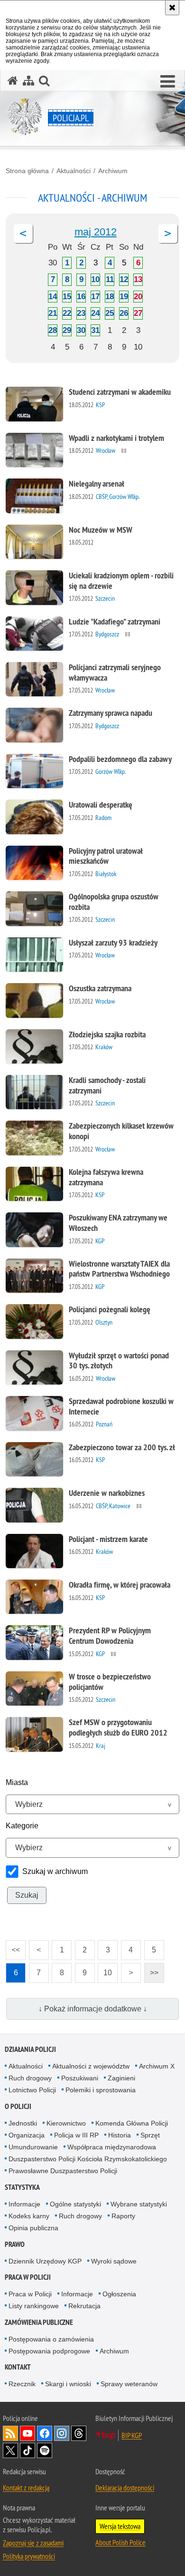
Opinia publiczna (33, 2228)
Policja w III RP (76, 2135)
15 (67, 297)
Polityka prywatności (29, 2556)
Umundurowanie (33, 2147)
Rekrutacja (84, 2306)
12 (124, 279)
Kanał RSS (10, 2433)
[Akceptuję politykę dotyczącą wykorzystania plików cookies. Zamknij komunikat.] (172, 8)
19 (124, 297)
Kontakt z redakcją (26, 2488)
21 (53, 313)
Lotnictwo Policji (32, 2090)
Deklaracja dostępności (125, 2488)
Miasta (17, 1782)
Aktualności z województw (91, 2066)
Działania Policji (30, 2049)
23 (81, 313)
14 (53, 297)
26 (124, 313)
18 (110, 297)
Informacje (24, 2204)
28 (53, 330)
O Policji (18, 2106)
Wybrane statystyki (139, 2204)
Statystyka (22, 2187)
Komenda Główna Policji (132, 2123)
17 (95, 297)
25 (110, 313)
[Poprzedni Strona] (23, 234)
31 (95, 330)
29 (67, 330)
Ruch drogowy (30, 2078)
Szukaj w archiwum (55, 1871)
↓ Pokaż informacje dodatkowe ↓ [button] (93, 2009)
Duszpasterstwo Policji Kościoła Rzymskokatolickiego (88, 2159)
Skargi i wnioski (68, 2384)
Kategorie (22, 1826)
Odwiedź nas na (28, 2433)
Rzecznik (22, 2384)
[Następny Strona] (168, 234)
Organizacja (27, 2135)
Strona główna (27, 171)
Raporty (123, 2216)
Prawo (15, 2244)
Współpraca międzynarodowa (112, 2147)
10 (95, 279)
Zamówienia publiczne (39, 2322)
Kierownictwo (66, 2123)
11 (110, 279)
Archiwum (113, 171)
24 (95, 313)
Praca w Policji (28, 2277)
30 (81, 330)
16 (81, 297)
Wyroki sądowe (114, 2261)
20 (138, 297)
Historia (120, 2135)
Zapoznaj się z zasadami (33, 2543)
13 (138, 279)
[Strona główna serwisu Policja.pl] (13, 81)
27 (138, 313)
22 (67, 313)
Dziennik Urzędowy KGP (45, 2261)
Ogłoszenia (119, 2294)
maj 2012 (96, 232)
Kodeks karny (29, 2216)
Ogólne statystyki (75, 2204)
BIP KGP (132, 2435)
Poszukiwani (80, 2078)
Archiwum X (157, 2066)
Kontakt (18, 2367)
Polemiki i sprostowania (101, 2090)
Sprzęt (150, 2135)
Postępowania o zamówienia (51, 2339)
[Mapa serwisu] (28, 81)
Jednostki (23, 2123)
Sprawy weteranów (129, 2384)
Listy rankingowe (34, 2306)
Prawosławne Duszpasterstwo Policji (63, 2171)
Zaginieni (121, 2078)
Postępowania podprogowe (49, 2351)
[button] (168, 82)
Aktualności (74, 171)
